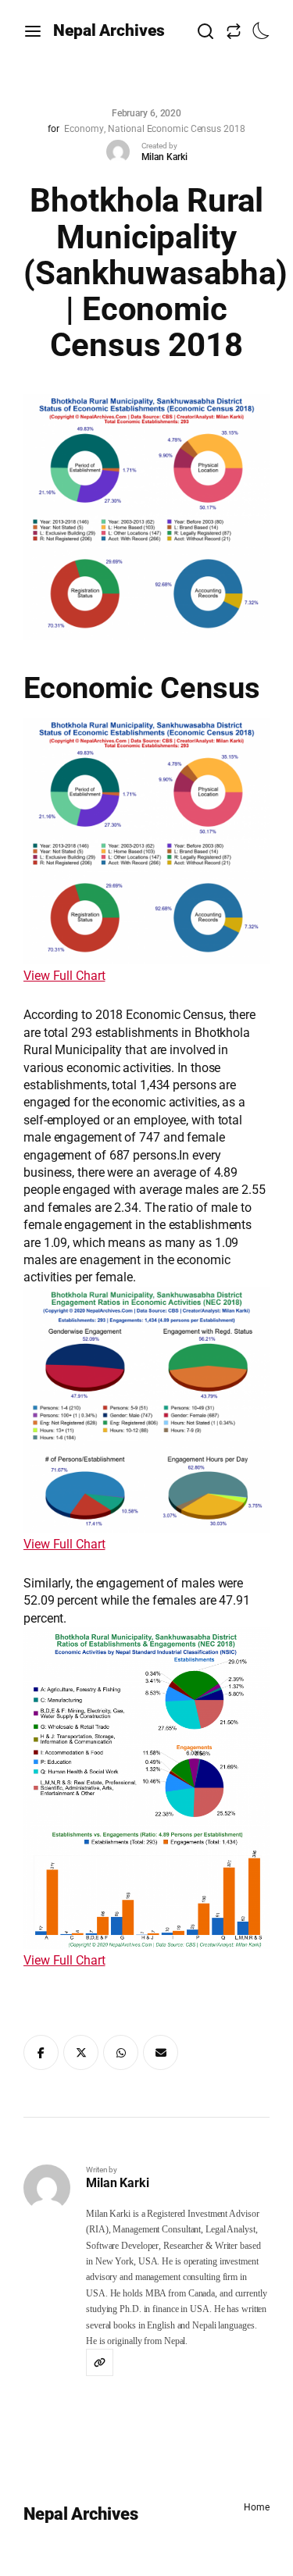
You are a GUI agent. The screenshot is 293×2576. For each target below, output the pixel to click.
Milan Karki (164, 157)
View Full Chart (64, 976)
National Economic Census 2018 (176, 129)
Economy (84, 129)
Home (257, 2507)
